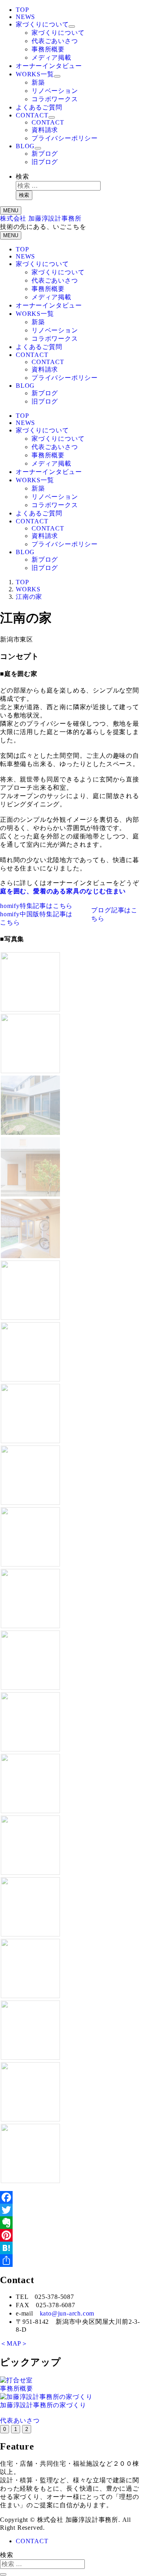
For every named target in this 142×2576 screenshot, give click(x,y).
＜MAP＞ (14, 2343)
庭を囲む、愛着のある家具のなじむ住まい (63, 891)
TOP (22, 10)
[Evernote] (71, 2223)
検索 (22, 176)
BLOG (25, 146)
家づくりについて (42, 24)
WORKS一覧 (35, 74)
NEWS (25, 17)
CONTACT (32, 115)
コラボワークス (55, 99)
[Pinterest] (71, 2235)
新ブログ (45, 154)
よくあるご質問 (39, 107)
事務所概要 (48, 49)
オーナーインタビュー (49, 66)
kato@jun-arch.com (67, 2313)
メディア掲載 (51, 58)
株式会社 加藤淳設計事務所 (41, 218)
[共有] (71, 2261)
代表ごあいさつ (55, 41)
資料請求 (45, 130)
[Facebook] (71, 2197)
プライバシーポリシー (65, 138)
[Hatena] (71, 2248)
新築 (38, 82)
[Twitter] (71, 2210)
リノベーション (55, 91)
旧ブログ (45, 162)
